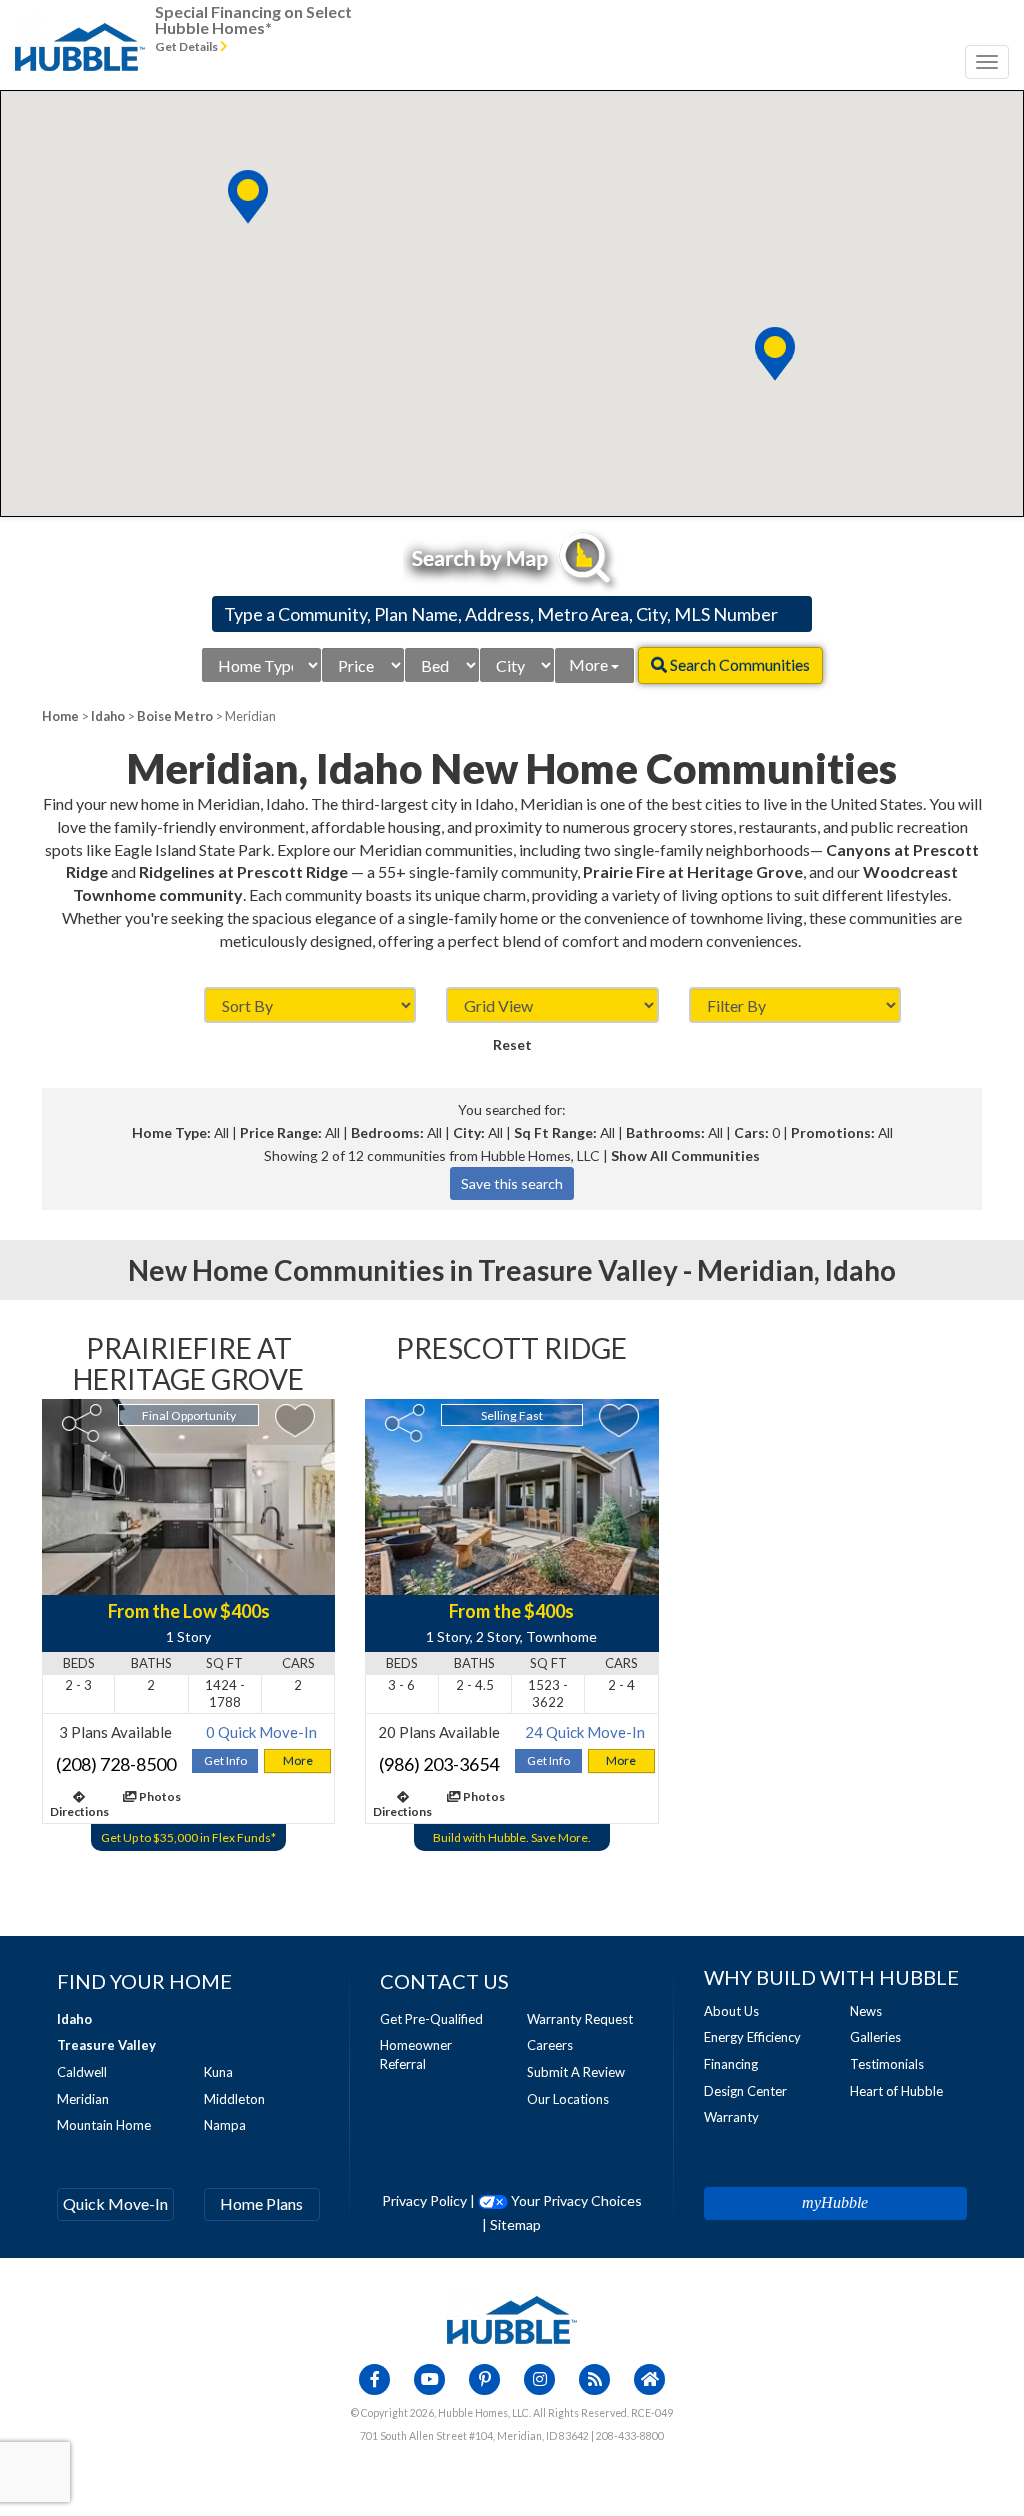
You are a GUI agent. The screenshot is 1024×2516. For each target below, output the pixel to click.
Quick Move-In (115, 2203)
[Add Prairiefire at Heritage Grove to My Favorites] (295, 1420)
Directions (79, 1811)
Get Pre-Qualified (431, 2019)
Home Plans (261, 2203)
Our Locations (568, 2099)
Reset (512, 1044)
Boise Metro (175, 716)
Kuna (218, 2072)
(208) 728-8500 (116, 1764)
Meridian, (758, 1270)
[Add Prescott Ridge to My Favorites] (619, 1420)
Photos (159, 1796)
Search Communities (738, 664)
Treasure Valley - (587, 1270)
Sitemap (515, 2224)
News (866, 2011)
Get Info (225, 1760)
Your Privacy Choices (575, 2200)
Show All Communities (685, 1155)
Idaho (108, 716)
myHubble (835, 2202)
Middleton (234, 2099)
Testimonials (887, 2064)
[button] (775, 354)
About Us (731, 2011)
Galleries (875, 2037)
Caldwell (82, 2072)
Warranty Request (580, 2019)
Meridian (83, 2099)
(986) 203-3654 (439, 1764)
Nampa (225, 2125)
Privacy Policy (424, 2200)
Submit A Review (576, 2072)
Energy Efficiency (752, 2037)
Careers (550, 2045)
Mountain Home (104, 2125)
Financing (731, 2064)
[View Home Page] (512, 2318)
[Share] (82, 1423)
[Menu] (987, 62)
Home (60, 716)
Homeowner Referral (416, 2054)
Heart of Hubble (896, 2091)
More (590, 664)
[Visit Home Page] (80, 25)
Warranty (731, 2117)
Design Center (745, 2091)
